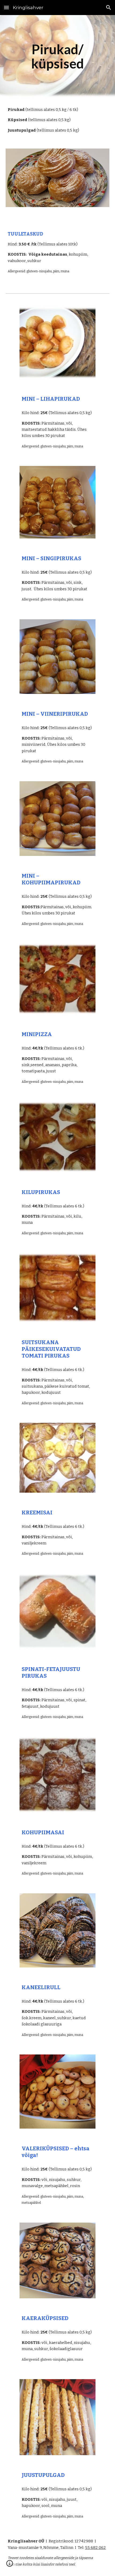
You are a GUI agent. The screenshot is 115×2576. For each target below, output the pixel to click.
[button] (6, 7)
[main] (58, 57)
